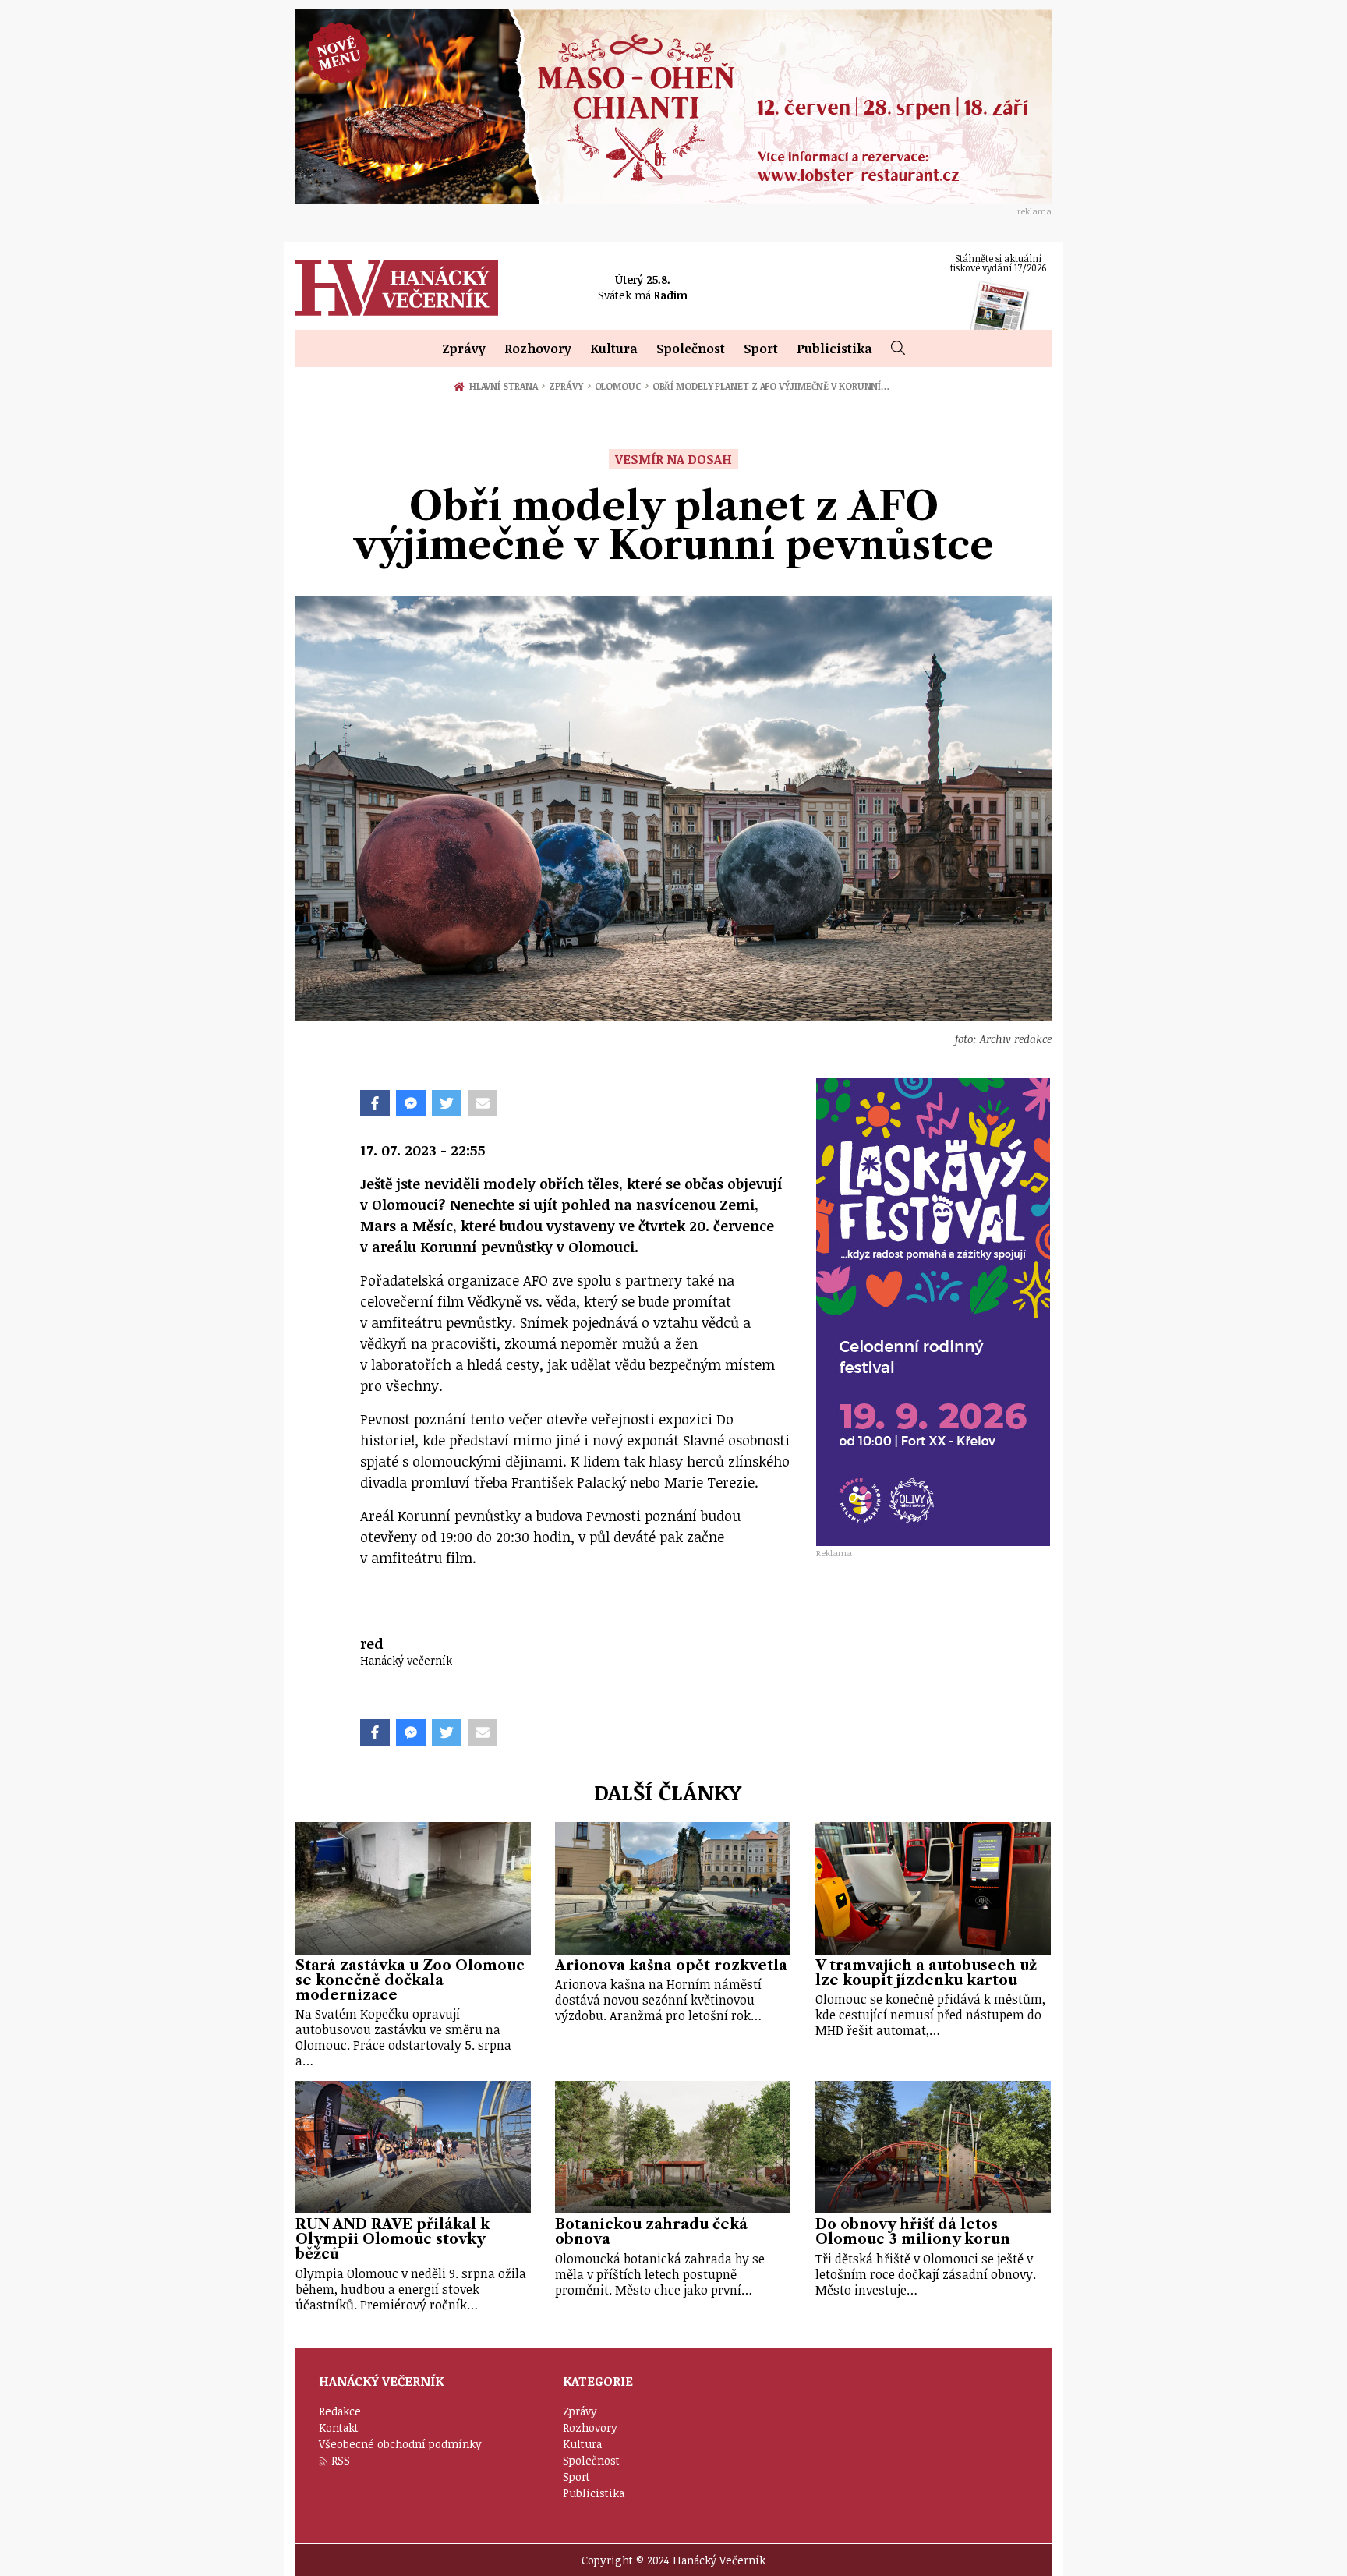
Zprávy (464, 349)
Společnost (691, 349)
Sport (761, 349)
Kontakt (339, 2427)
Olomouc (622, 386)
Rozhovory (538, 349)
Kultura (614, 349)
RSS (341, 2460)
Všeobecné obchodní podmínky (400, 2444)
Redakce (340, 2411)
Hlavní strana (506, 386)
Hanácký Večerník (397, 288)
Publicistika (834, 349)
